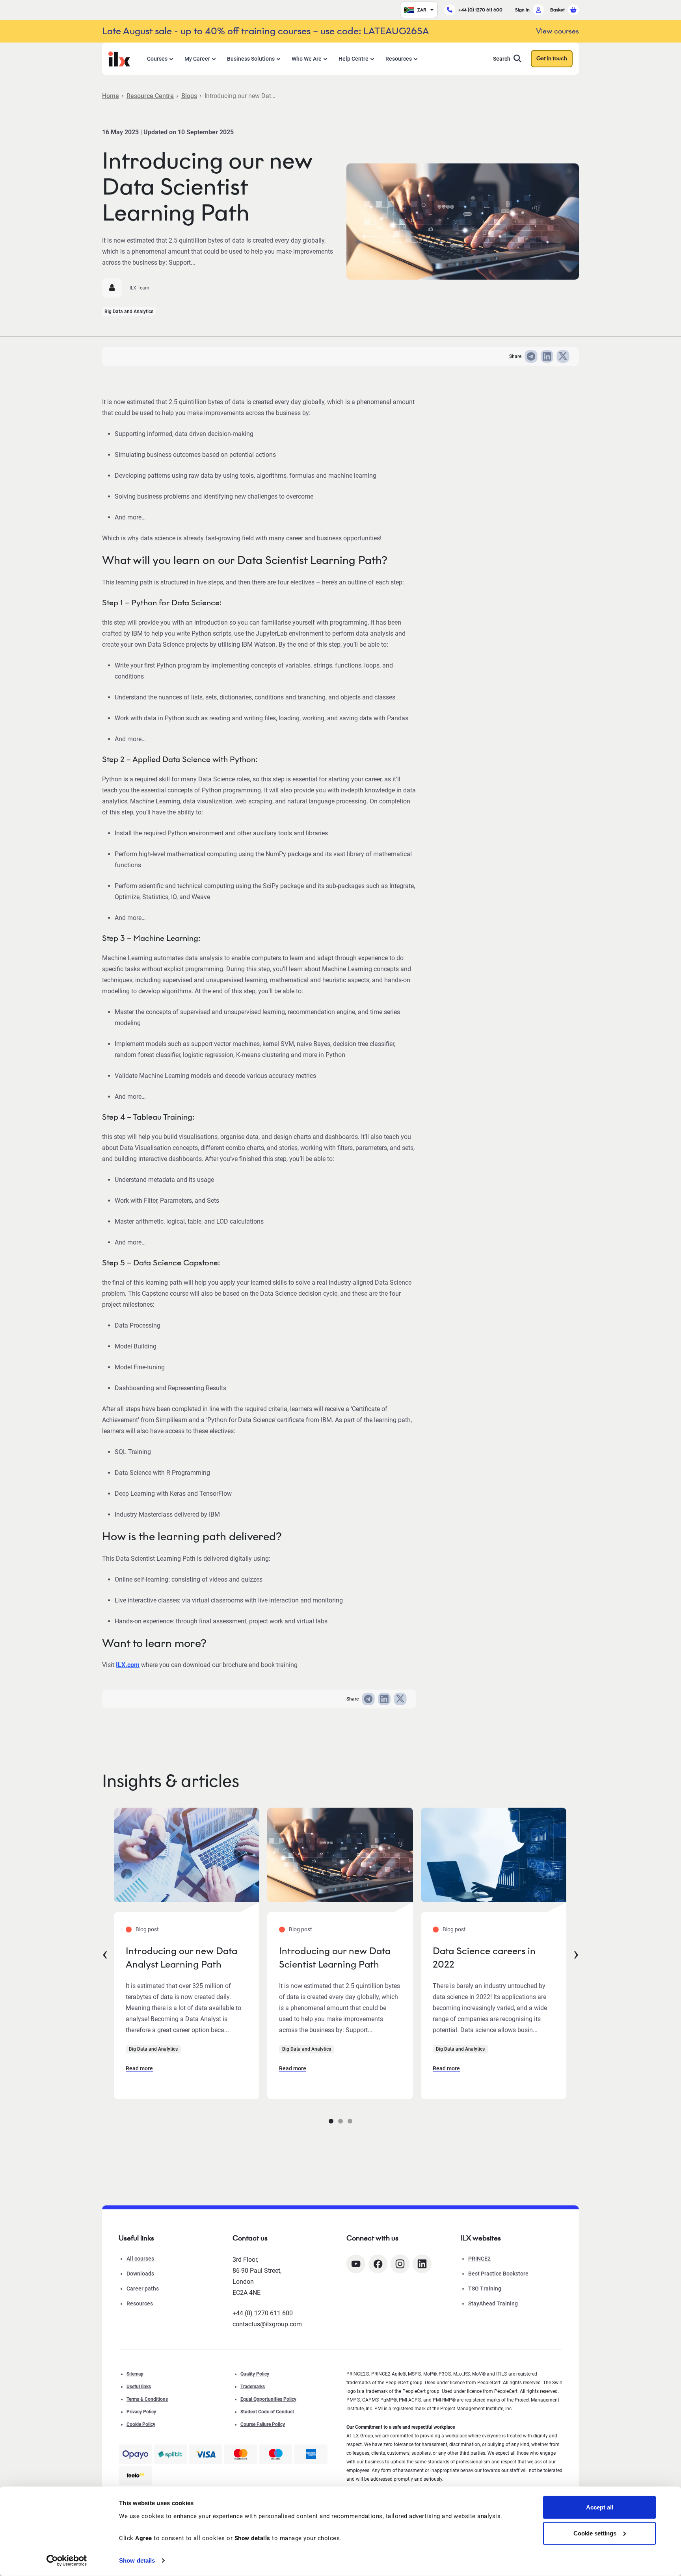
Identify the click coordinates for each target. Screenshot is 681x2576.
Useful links (139, 2387)
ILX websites (481, 2238)
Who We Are (307, 59)
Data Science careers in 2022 (484, 1958)
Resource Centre (150, 96)
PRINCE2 (479, 2259)
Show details (137, 2560)
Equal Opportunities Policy (268, 2399)
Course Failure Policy (263, 2424)
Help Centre (354, 59)
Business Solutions (251, 59)
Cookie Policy (141, 2424)
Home (111, 96)
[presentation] (105, 1953)
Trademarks (253, 2387)
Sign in (522, 10)
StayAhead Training (493, 2303)
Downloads (140, 2274)
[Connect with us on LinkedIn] (422, 2264)
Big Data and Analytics (129, 312)
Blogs (189, 96)
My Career (197, 59)
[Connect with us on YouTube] (356, 2264)
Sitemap (135, 2374)
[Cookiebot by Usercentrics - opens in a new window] (67, 2561)
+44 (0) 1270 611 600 (480, 10)
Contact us (250, 2238)
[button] (331, 2121)
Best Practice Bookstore (498, 2274)
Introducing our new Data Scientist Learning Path (335, 1958)
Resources (399, 59)
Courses (157, 59)
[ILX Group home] (119, 58)
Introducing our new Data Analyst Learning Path (181, 1958)
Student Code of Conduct (267, 2412)
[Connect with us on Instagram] (400, 2264)
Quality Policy (255, 2374)
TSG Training (485, 2289)
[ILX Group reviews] (135, 2476)
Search (502, 59)
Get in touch (552, 58)
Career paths (143, 2289)
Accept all (600, 2507)
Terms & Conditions (147, 2399)
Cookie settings (595, 2533)
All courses (140, 2259)
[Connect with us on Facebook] (378, 2264)
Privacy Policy (141, 2412)
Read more (139, 2068)
